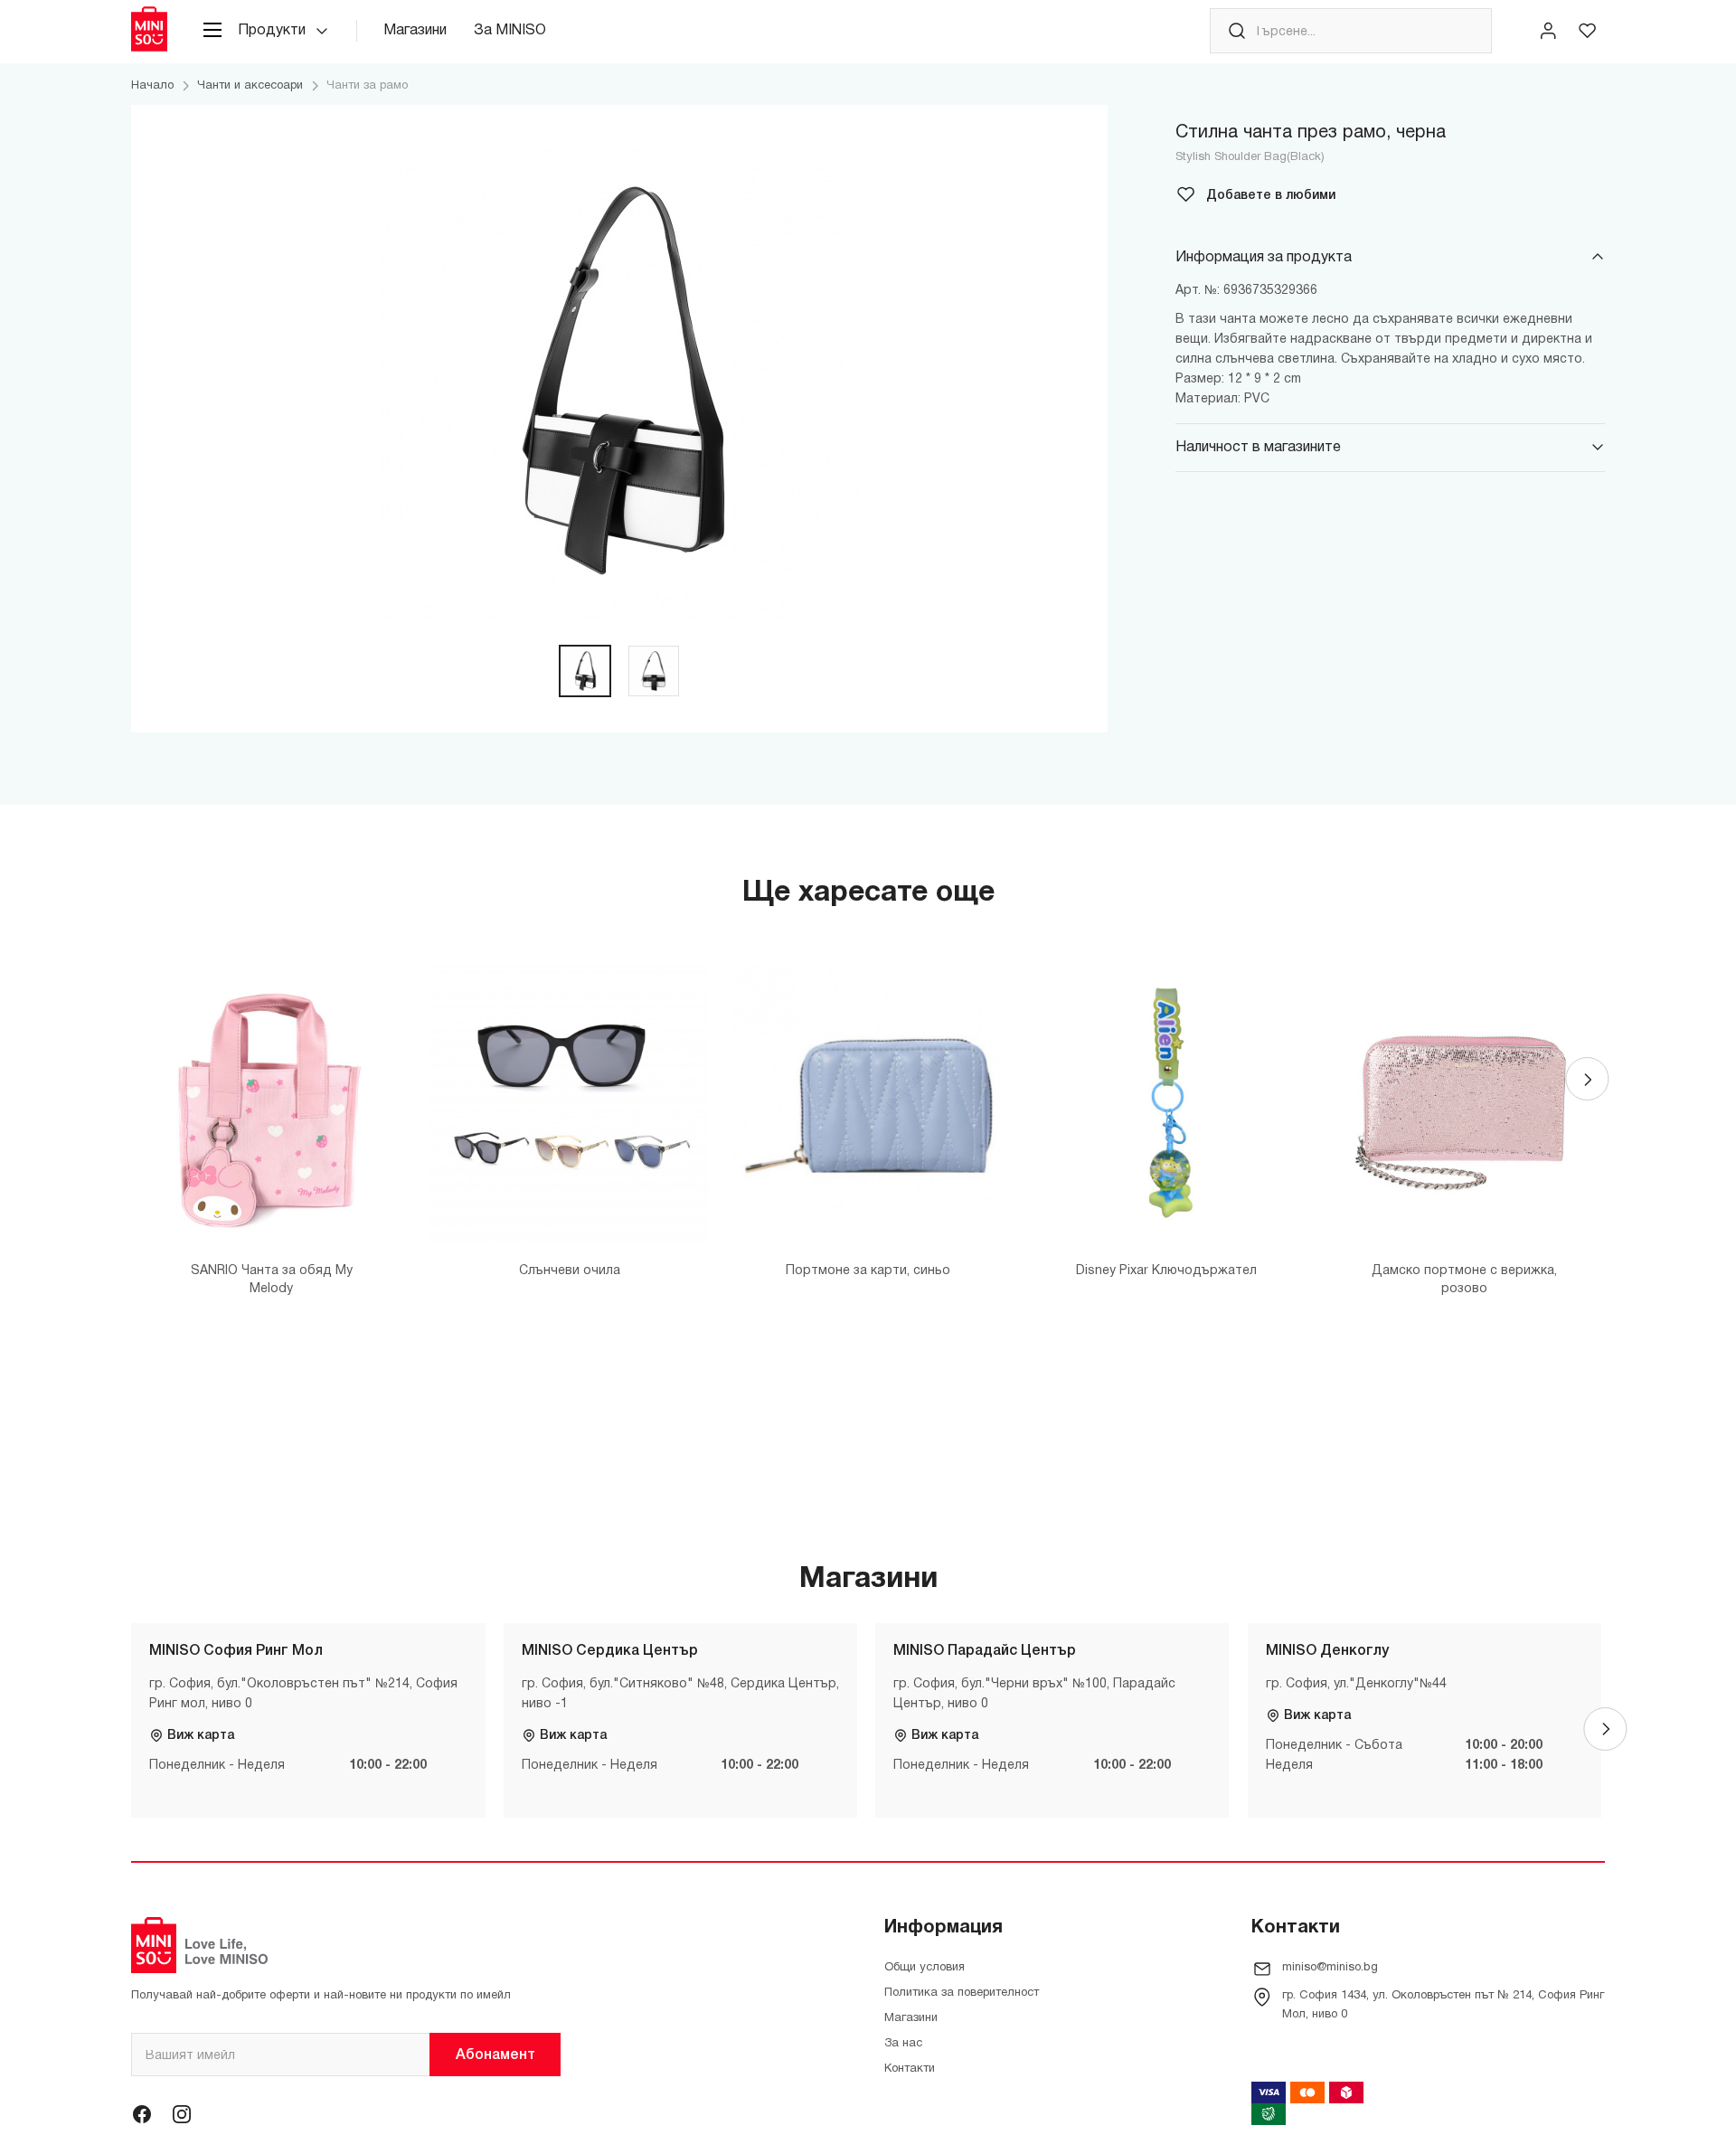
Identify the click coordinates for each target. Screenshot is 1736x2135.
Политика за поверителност (962, 1993)
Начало (152, 86)
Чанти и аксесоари (250, 86)
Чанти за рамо (367, 86)
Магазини (415, 31)
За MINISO (510, 31)
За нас (903, 2044)
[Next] (1587, 1079)
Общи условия (925, 1968)
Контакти (910, 2069)
